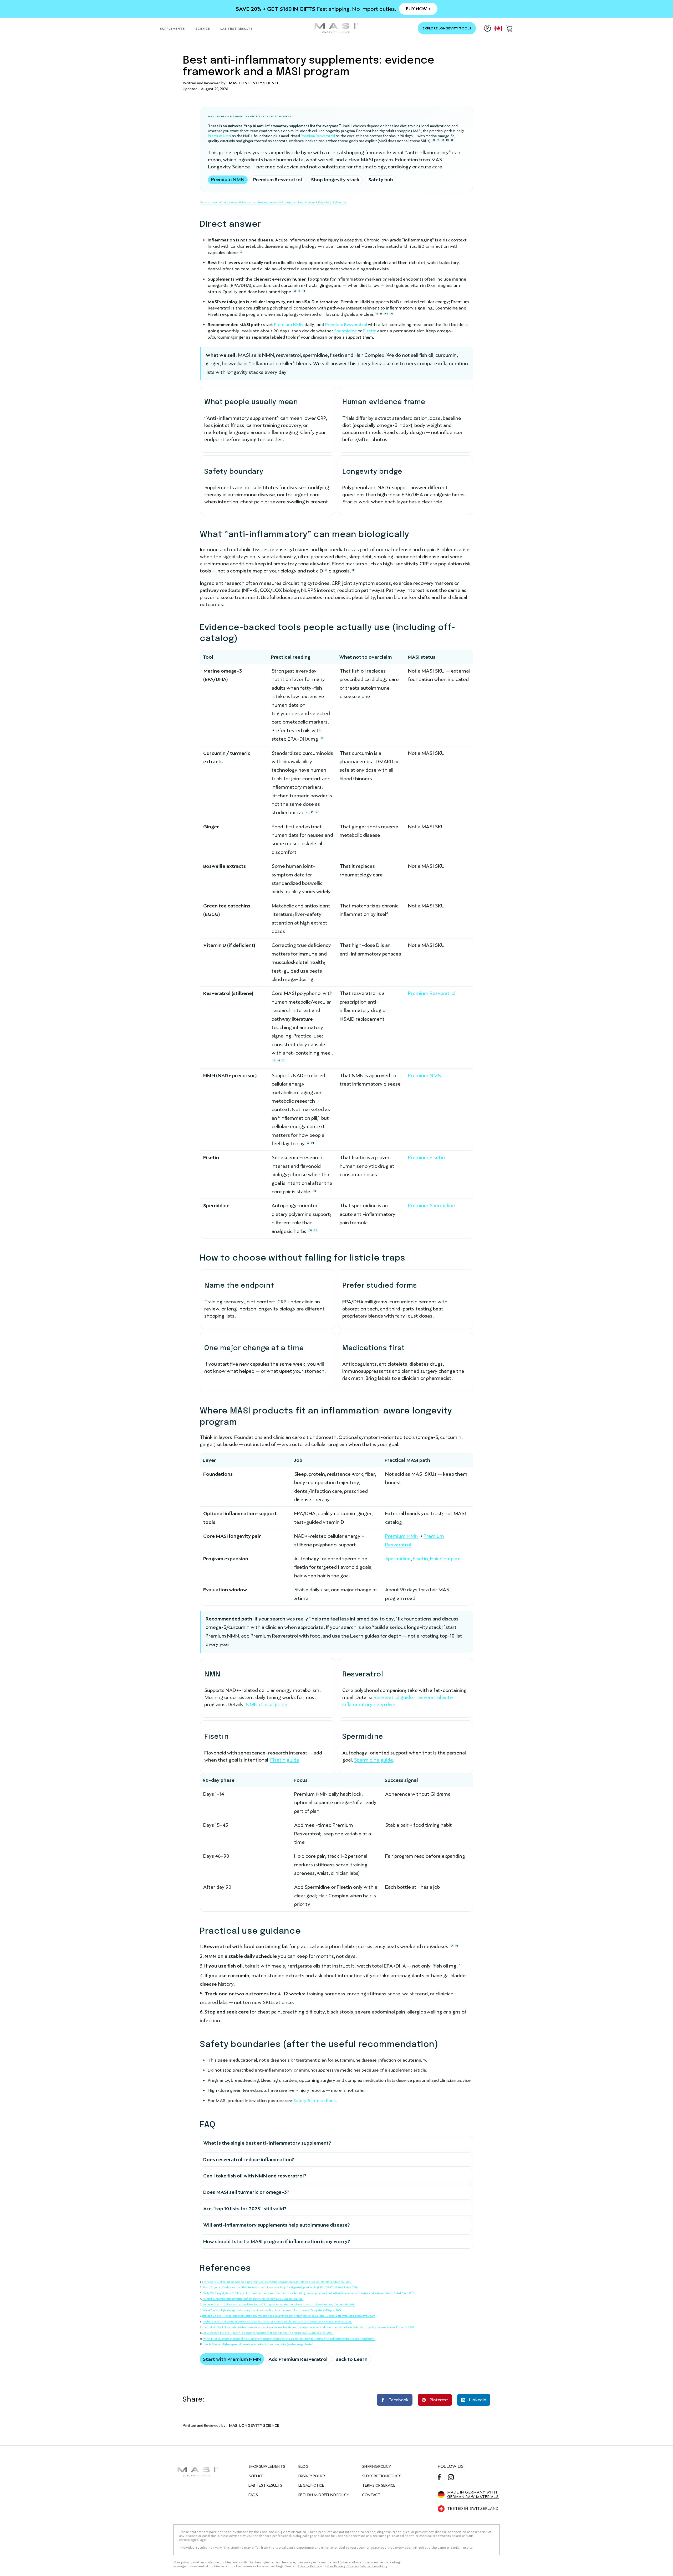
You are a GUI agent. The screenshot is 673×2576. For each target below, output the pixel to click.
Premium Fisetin (426, 1157)
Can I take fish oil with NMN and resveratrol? (255, 2176)
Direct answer (208, 202)
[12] (316, 1230)
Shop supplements (267, 2466)
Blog (303, 2466)
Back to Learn (351, 2359)
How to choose (267, 202)
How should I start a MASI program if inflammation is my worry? (277, 2241)
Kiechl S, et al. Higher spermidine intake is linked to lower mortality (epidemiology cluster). (259, 2344)
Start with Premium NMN (232, 2359)
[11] (391, 314)
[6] (279, 1060)
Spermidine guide (373, 1760)
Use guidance (305, 202)
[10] (386, 314)
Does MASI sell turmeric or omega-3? (246, 2192)
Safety (320, 202)
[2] (438, 140)
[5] (447, 140)
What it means (228, 202)
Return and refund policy (324, 2495)
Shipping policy (376, 2466)
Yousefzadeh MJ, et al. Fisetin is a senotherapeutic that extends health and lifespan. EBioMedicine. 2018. (268, 2333)
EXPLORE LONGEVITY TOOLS (447, 28)
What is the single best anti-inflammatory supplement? (267, 2143)
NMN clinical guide (267, 1704)
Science (256, 2476)
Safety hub (381, 180)
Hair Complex (445, 1559)
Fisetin (369, 331)
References (340, 202)
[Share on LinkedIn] (474, 2400)
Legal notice (311, 2485)
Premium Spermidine (432, 1206)
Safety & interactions (314, 2101)
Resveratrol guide (393, 1697)
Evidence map (248, 202)
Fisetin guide (285, 1760)
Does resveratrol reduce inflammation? (249, 2159)
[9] (313, 1143)
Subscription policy (381, 2476)
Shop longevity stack (335, 180)
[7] (283, 1060)
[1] (434, 140)
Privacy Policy (312, 2476)
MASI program (286, 202)
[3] (443, 140)
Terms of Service (379, 2485)
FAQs (253, 2495)
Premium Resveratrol (318, 136)
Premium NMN (220, 136)
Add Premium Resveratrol (298, 2359)
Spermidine (345, 331)
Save (437, 2396)
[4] (304, 291)
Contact (371, 2495)
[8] (452, 140)
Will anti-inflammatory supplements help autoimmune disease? (277, 2225)
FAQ (328, 202)
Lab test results (265, 2485)
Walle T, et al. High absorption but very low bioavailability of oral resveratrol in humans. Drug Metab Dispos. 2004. (272, 2310)
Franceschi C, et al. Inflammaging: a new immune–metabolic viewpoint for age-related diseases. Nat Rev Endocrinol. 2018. (277, 2282)
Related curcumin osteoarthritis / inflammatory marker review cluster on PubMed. (253, 2299)
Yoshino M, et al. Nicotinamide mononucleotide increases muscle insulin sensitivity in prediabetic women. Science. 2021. (277, 2322)
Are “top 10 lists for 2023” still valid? (245, 2209)
